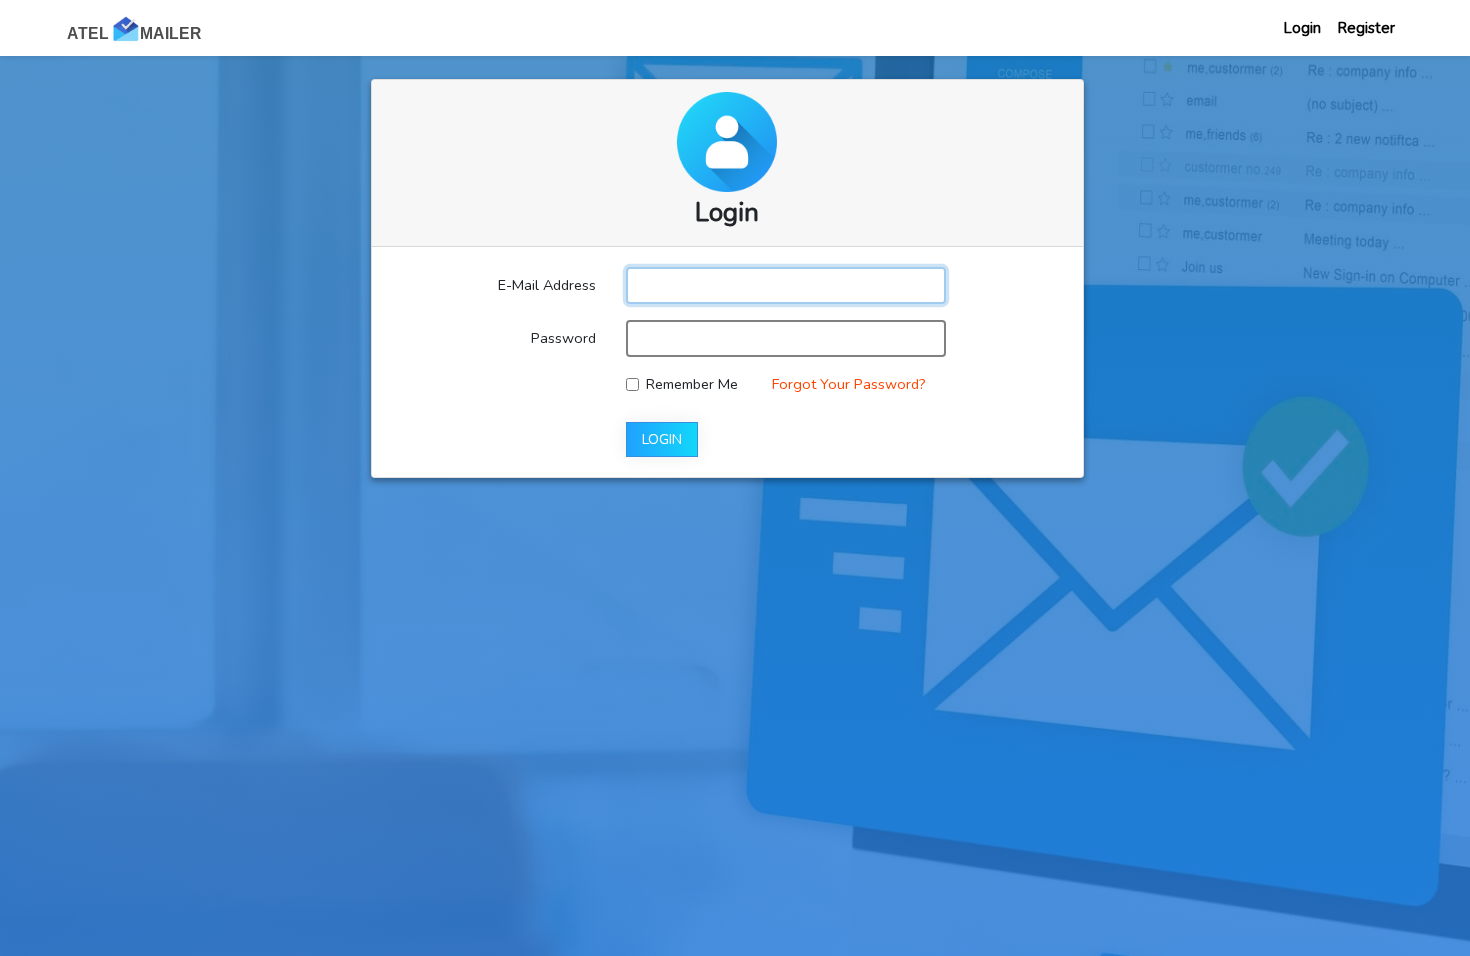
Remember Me (692, 384)
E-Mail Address (547, 285)
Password (563, 338)
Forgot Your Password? (849, 384)
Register (1366, 28)
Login (1302, 28)
